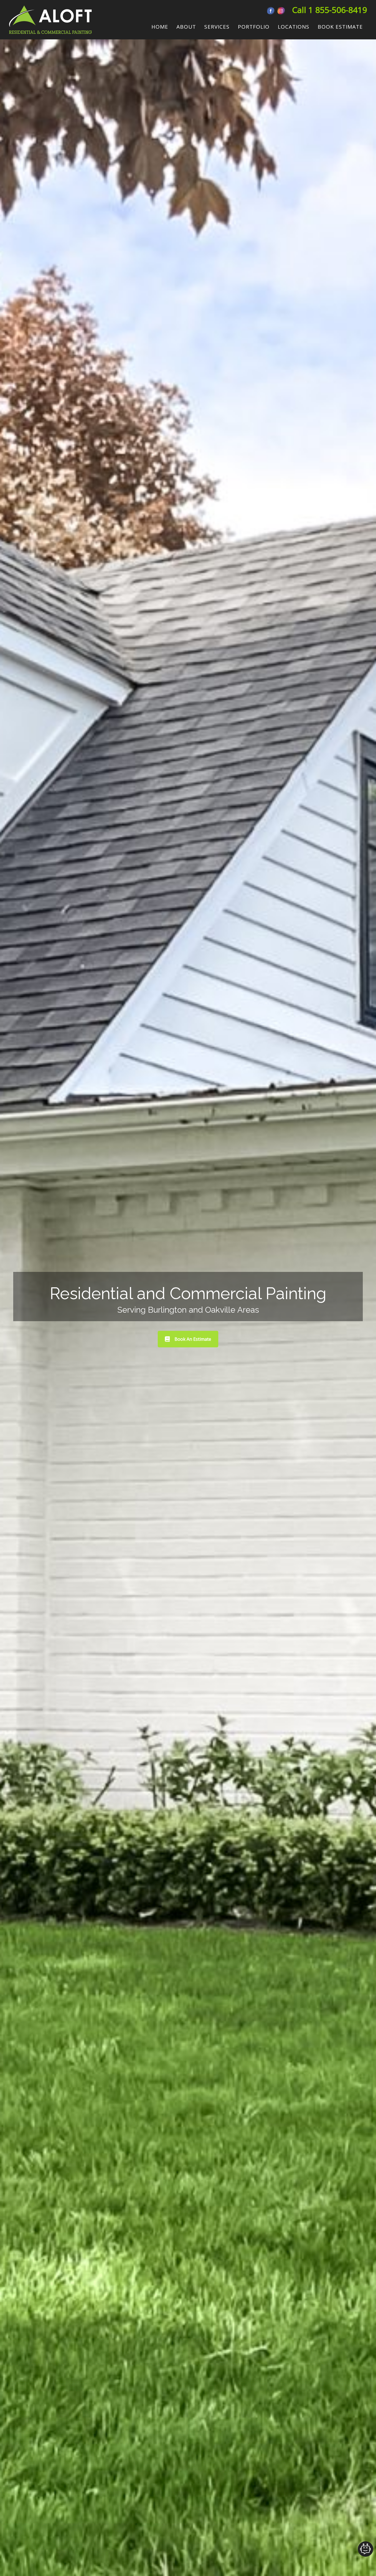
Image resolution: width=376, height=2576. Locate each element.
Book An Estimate (193, 1339)
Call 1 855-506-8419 (329, 10)
